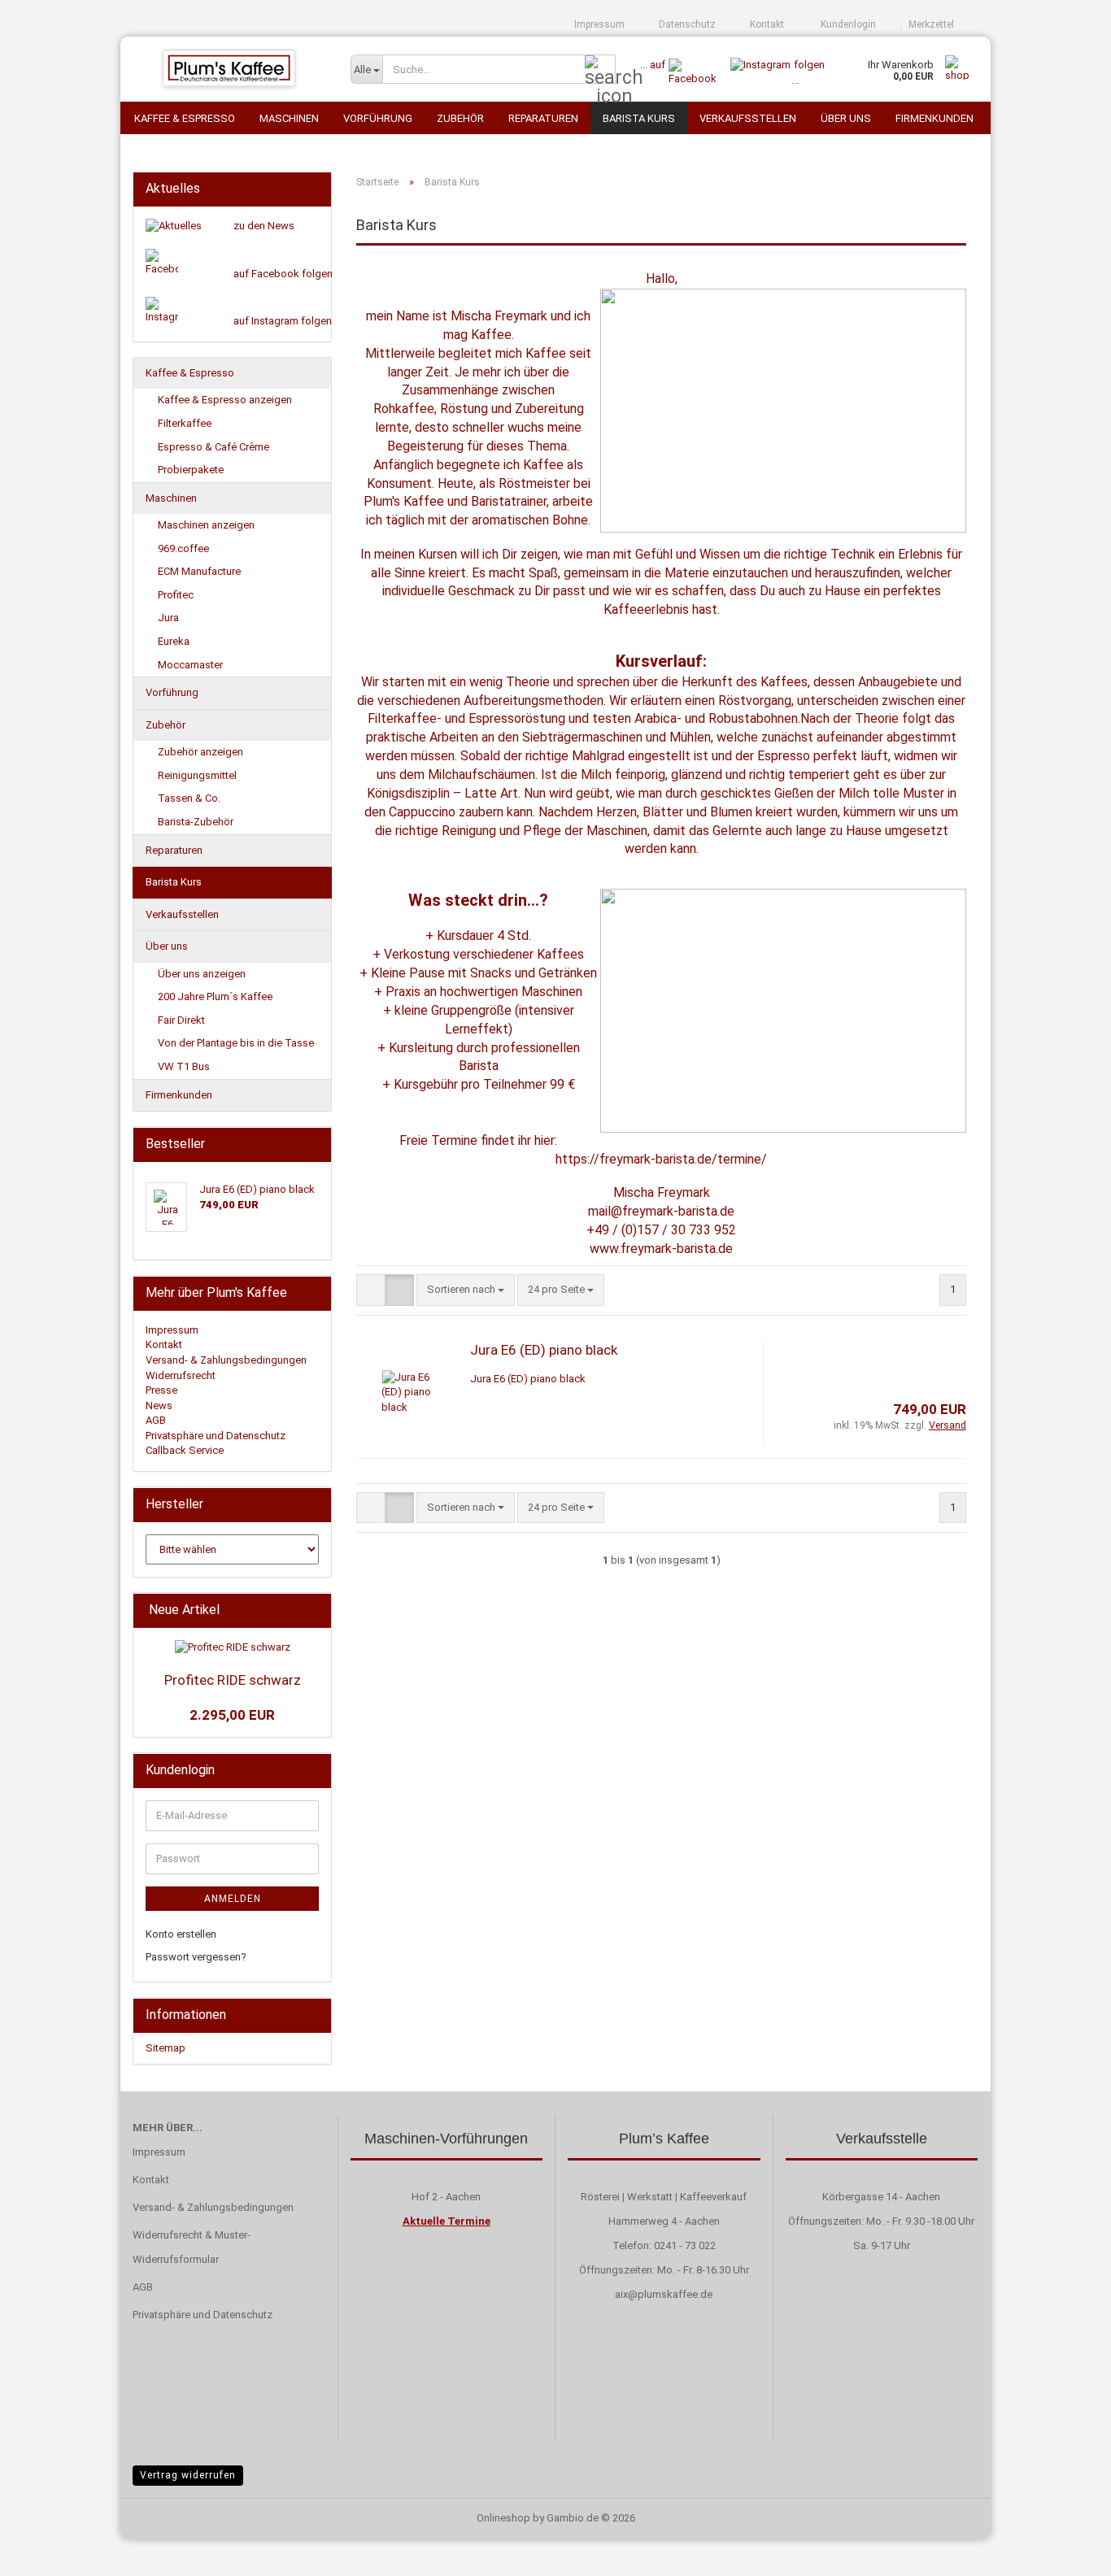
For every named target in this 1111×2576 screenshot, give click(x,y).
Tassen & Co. (189, 798)
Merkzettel (929, 24)
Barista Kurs (639, 118)
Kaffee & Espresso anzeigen (225, 400)
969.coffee (183, 548)
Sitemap (166, 2048)
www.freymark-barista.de (661, 1249)
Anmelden (233, 1899)
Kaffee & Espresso (185, 118)
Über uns (846, 118)
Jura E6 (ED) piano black (544, 1350)
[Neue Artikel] (314, 1610)
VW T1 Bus (184, 1066)
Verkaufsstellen (748, 118)
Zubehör (460, 118)
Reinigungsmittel (197, 775)
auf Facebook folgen (283, 274)
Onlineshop (503, 2518)
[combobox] (466, 1290)
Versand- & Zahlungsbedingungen (226, 1360)
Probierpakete (191, 470)
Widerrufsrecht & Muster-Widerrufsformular (192, 2247)
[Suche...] (600, 70)
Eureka (174, 641)
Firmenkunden (935, 118)
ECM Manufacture (199, 571)
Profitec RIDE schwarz (233, 1680)
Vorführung (378, 118)
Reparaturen (543, 118)
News (159, 1405)
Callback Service (185, 1450)
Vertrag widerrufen (188, 2475)
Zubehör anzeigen (200, 752)
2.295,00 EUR (232, 1715)
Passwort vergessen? (196, 1957)
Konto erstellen (181, 1934)
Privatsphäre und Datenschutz (216, 1436)
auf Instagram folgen (283, 321)
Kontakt (766, 24)
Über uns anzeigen (202, 974)
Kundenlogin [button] (846, 24)
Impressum (598, 24)
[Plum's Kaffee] (229, 69)
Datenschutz (686, 24)
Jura (168, 618)
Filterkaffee (185, 423)
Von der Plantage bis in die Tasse (236, 1043)
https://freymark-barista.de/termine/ (661, 1159)
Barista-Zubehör (196, 822)
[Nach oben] (1066, 2552)
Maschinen (289, 118)
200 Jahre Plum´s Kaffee (215, 996)
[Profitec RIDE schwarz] (233, 1648)
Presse (161, 1390)
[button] (371, 1290)
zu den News (264, 226)
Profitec (176, 595)
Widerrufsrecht (181, 1375)
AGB (156, 1420)
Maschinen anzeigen (206, 525)
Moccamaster (190, 665)
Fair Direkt (181, 1020)
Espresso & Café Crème (213, 447)
